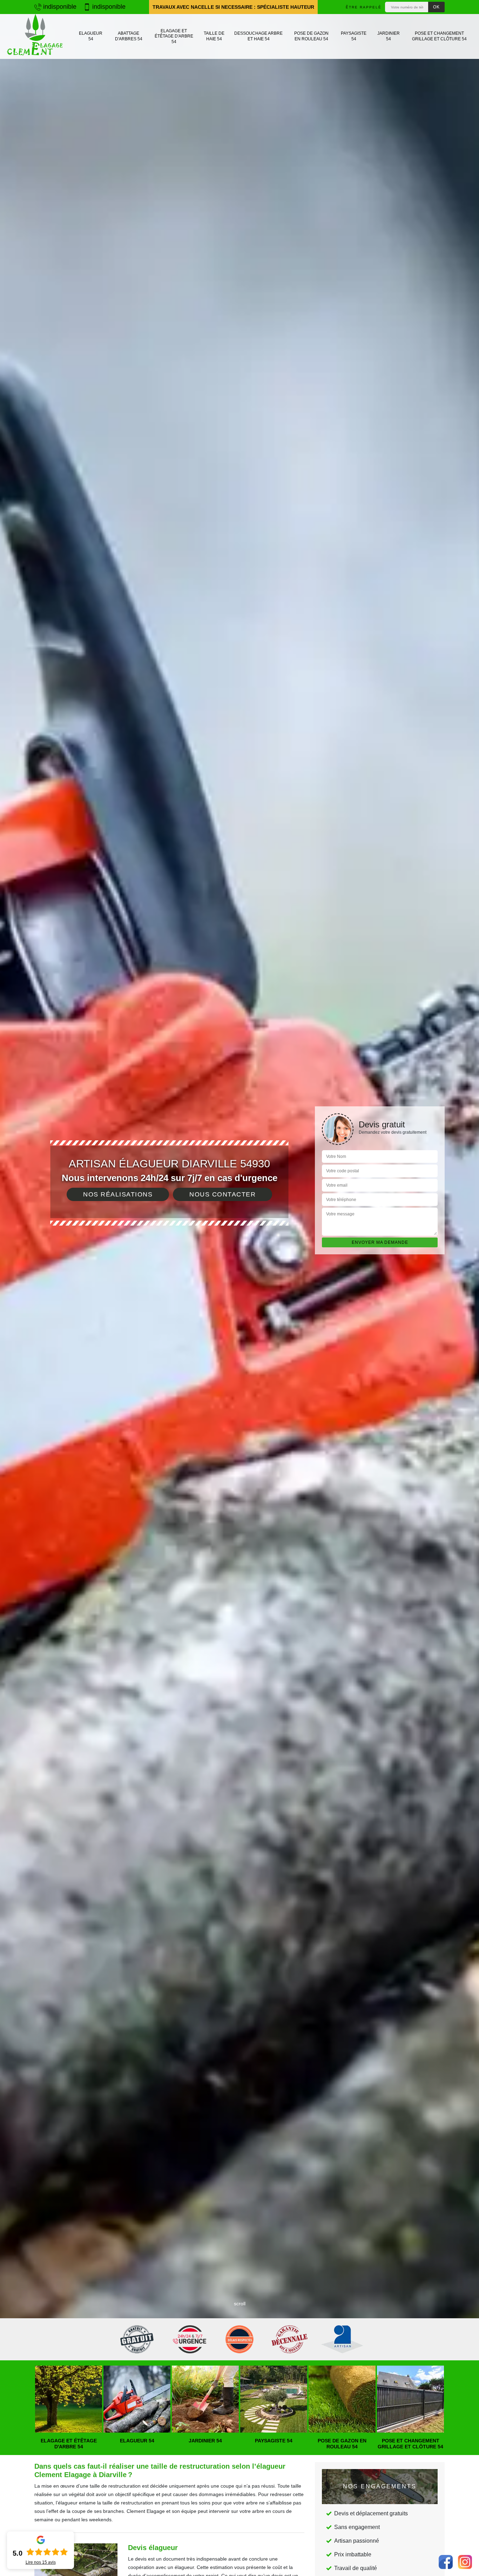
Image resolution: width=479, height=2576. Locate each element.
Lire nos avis (41, 2562)
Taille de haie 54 (214, 36)
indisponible (59, 7)
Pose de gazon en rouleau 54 (311, 36)
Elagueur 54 (91, 36)
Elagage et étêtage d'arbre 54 (174, 36)
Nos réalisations (118, 1194)
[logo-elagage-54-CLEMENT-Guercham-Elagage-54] (35, 36)
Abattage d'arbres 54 (129, 36)
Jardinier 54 (389, 36)
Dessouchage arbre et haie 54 (258, 36)
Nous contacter (222, 1194)
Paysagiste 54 (354, 36)
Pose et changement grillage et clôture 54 (439, 36)
